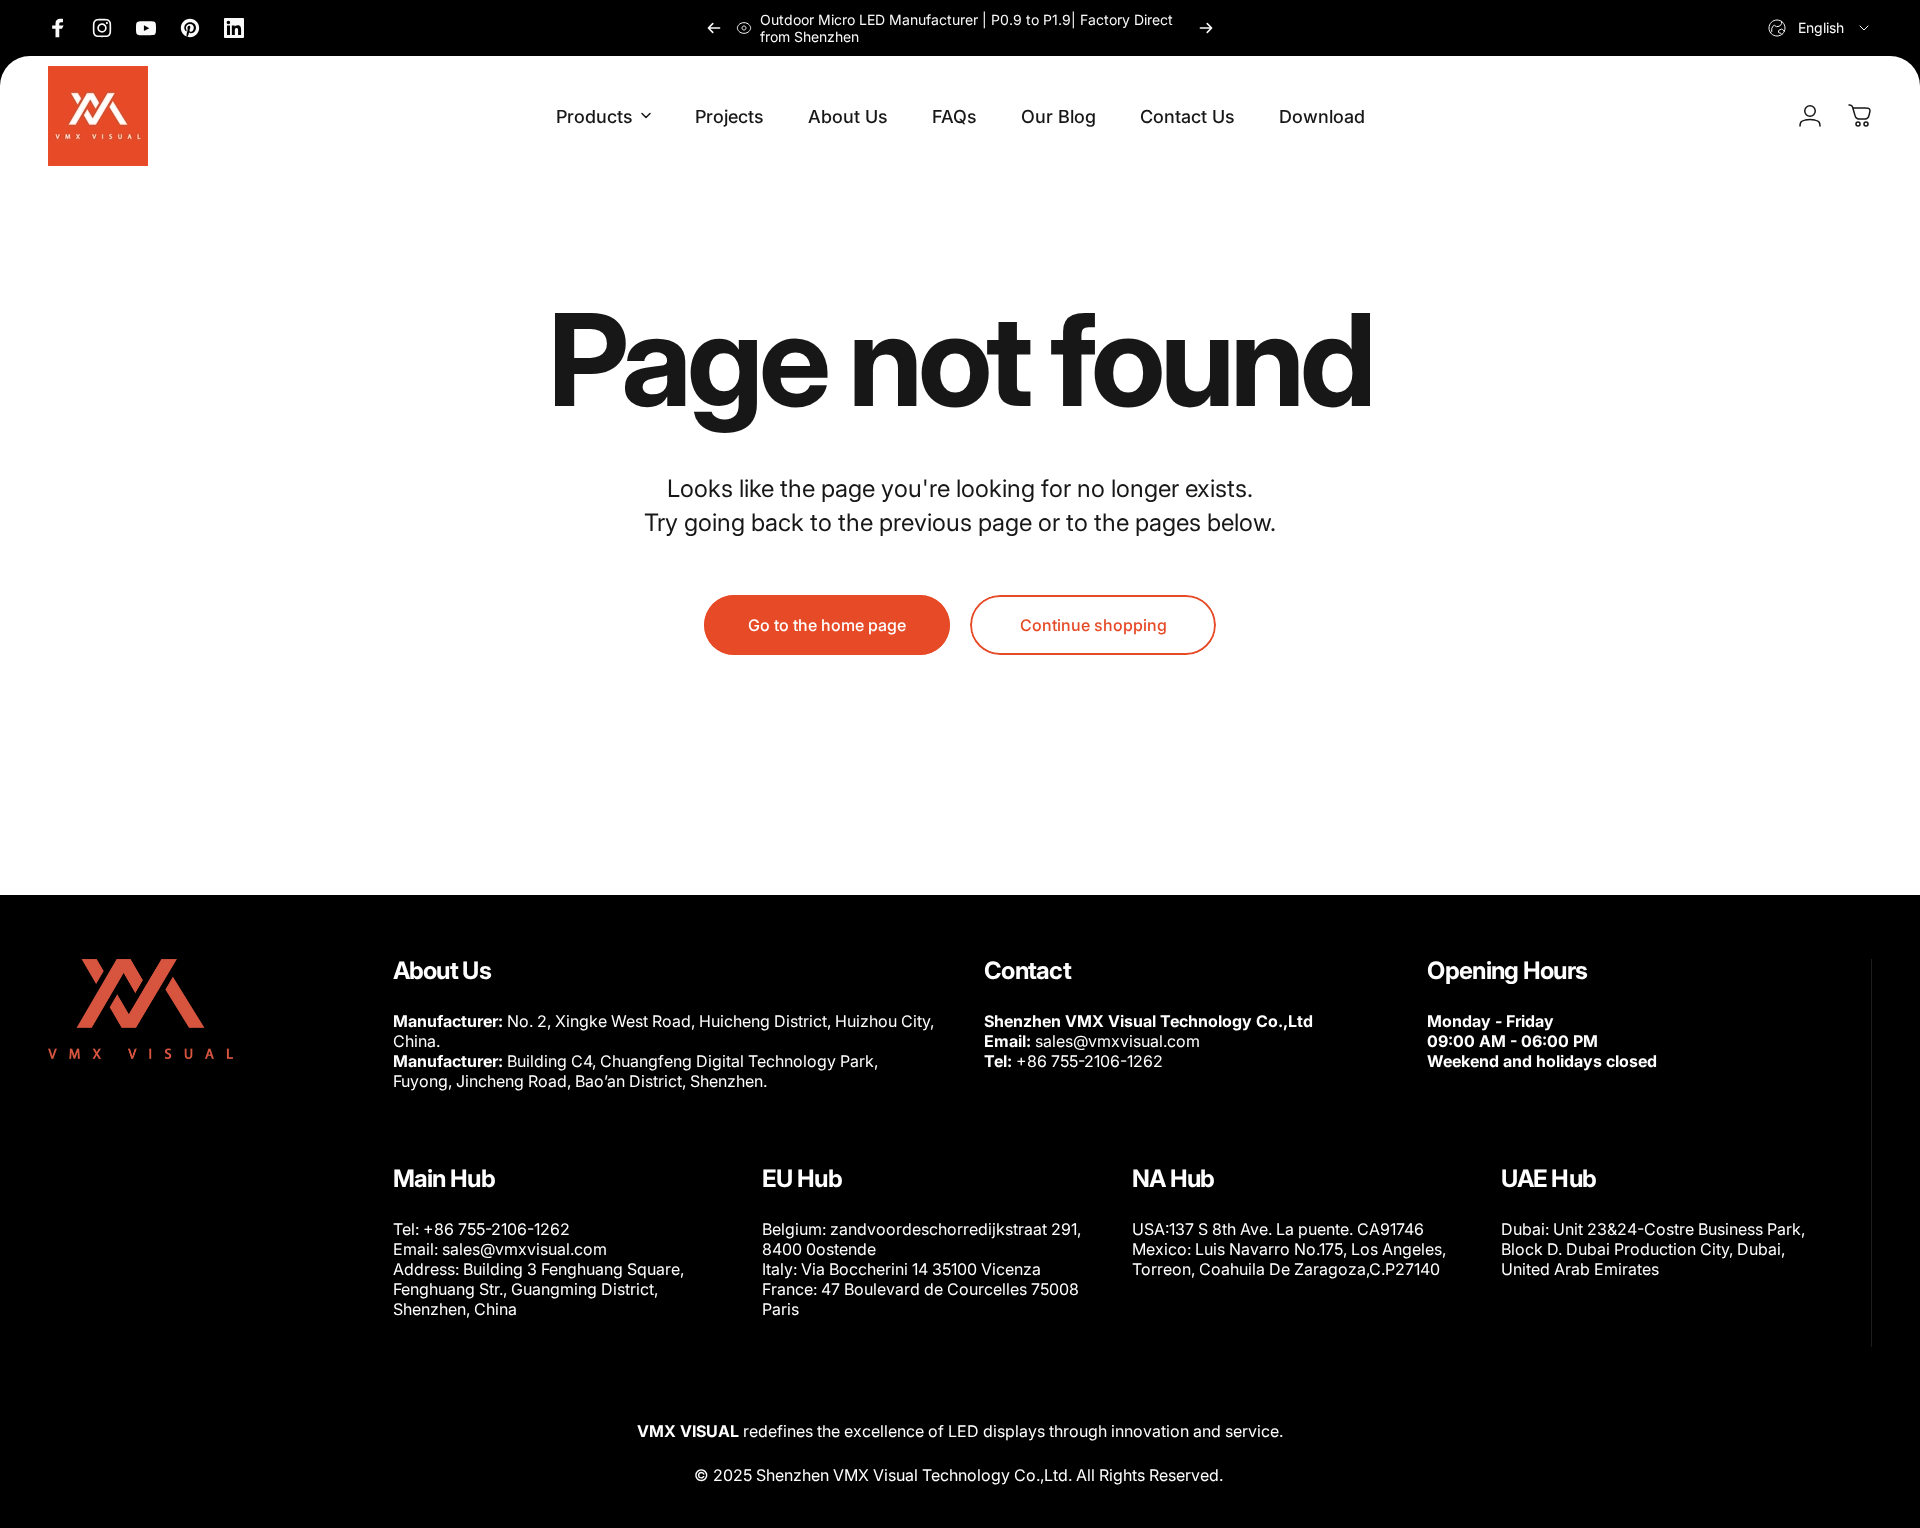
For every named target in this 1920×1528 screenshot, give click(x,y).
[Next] (1206, 28)
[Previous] (714, 28)
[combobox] (1820, 28)
